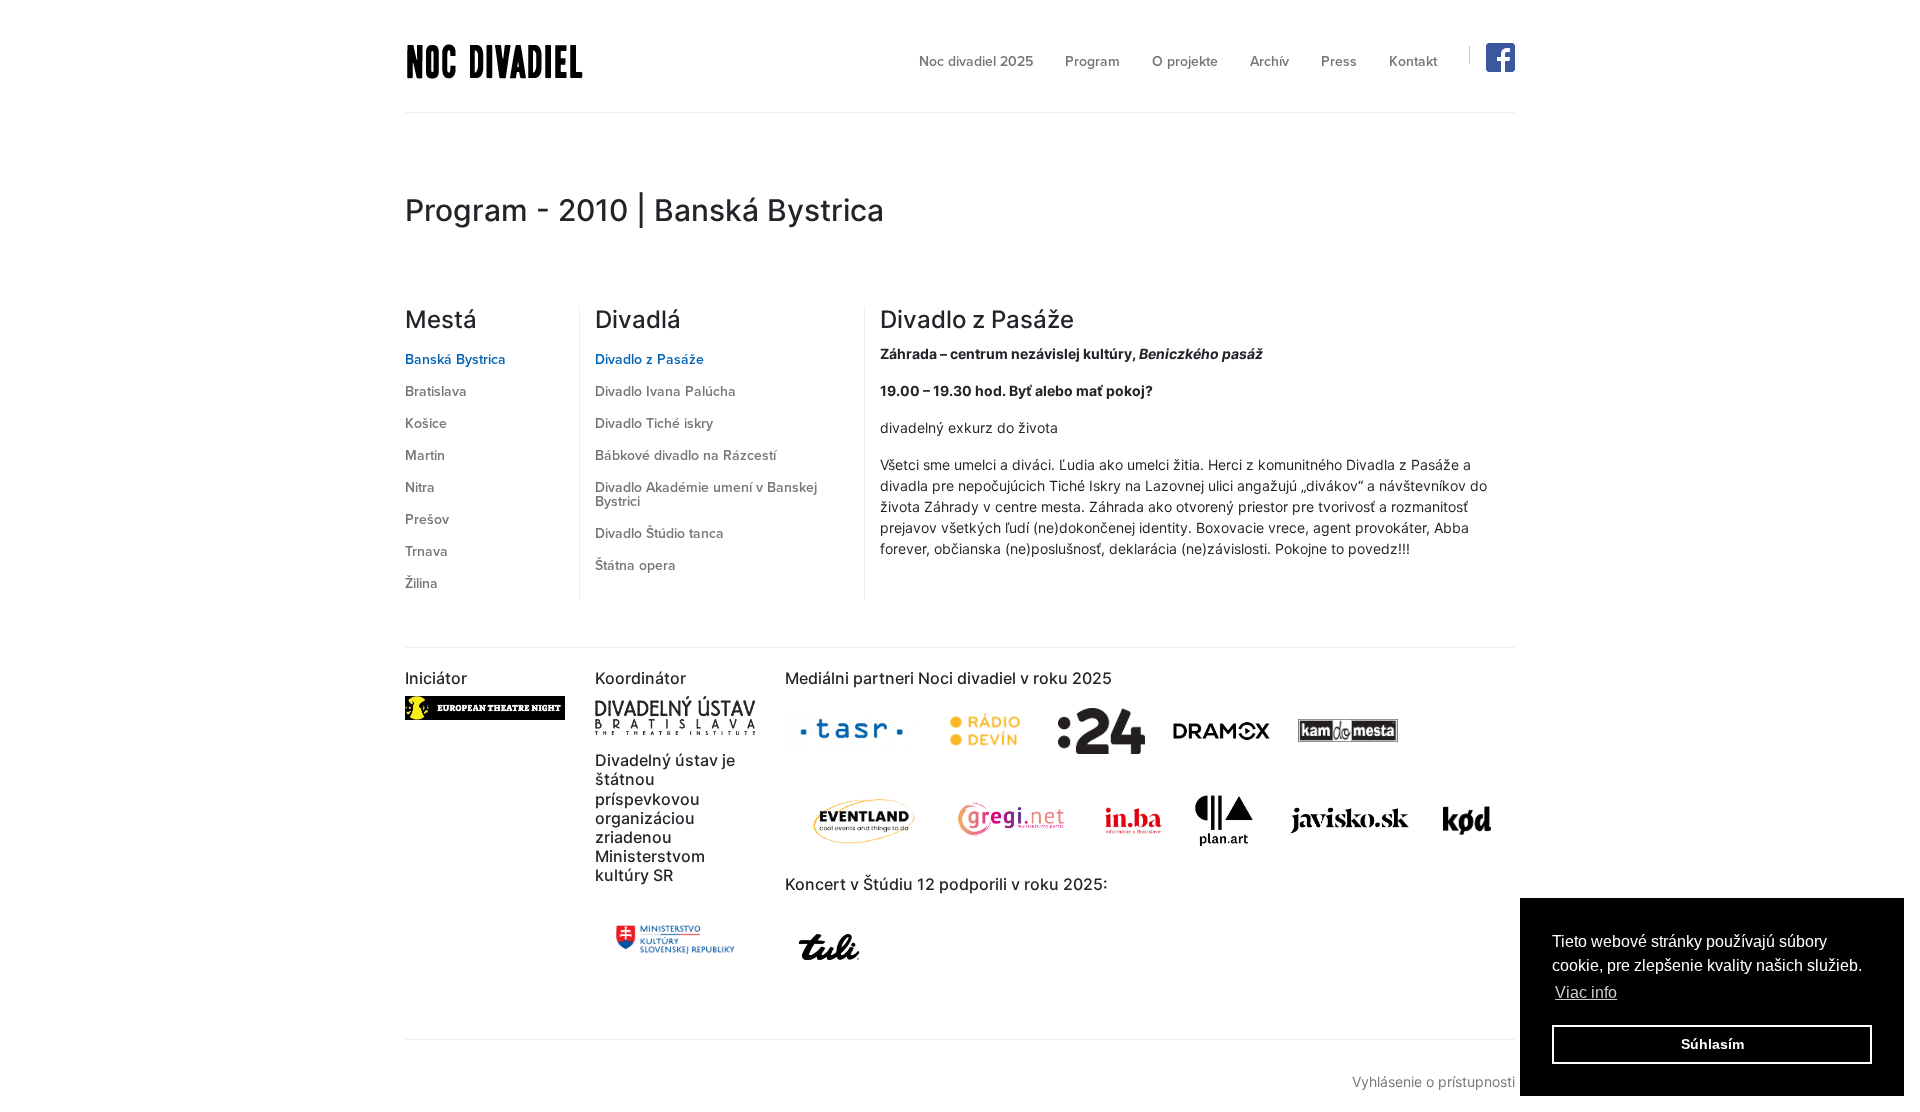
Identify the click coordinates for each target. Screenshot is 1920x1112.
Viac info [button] (1586, 992)
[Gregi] (1012, 820)
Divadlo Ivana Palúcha (665, 391)
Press (1339, 61)
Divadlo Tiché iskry (654, 423)
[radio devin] (985, 730)
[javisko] (1351, 820)
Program (1092, 61)
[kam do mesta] (1350, 730)
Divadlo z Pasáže (649, 359)
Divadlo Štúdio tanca (659, 533)
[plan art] (1224, 820)
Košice (426, 423)
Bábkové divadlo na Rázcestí (685, 455)
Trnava (426, 551)
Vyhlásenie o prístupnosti (1433, 1081)
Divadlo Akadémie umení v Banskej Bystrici (706, 494)
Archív (1269, 61)
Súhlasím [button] (1712, 1044)
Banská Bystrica (455, 359)
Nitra (420, 487)
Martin (425, 455)
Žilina (421, 583)
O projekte (1185, 61)
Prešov (427, 519)
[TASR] (851, 730)
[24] (1101, 731)
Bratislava (436, 391)
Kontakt (1413, 61)
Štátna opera (635, 565)
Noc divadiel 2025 (976, 61)
